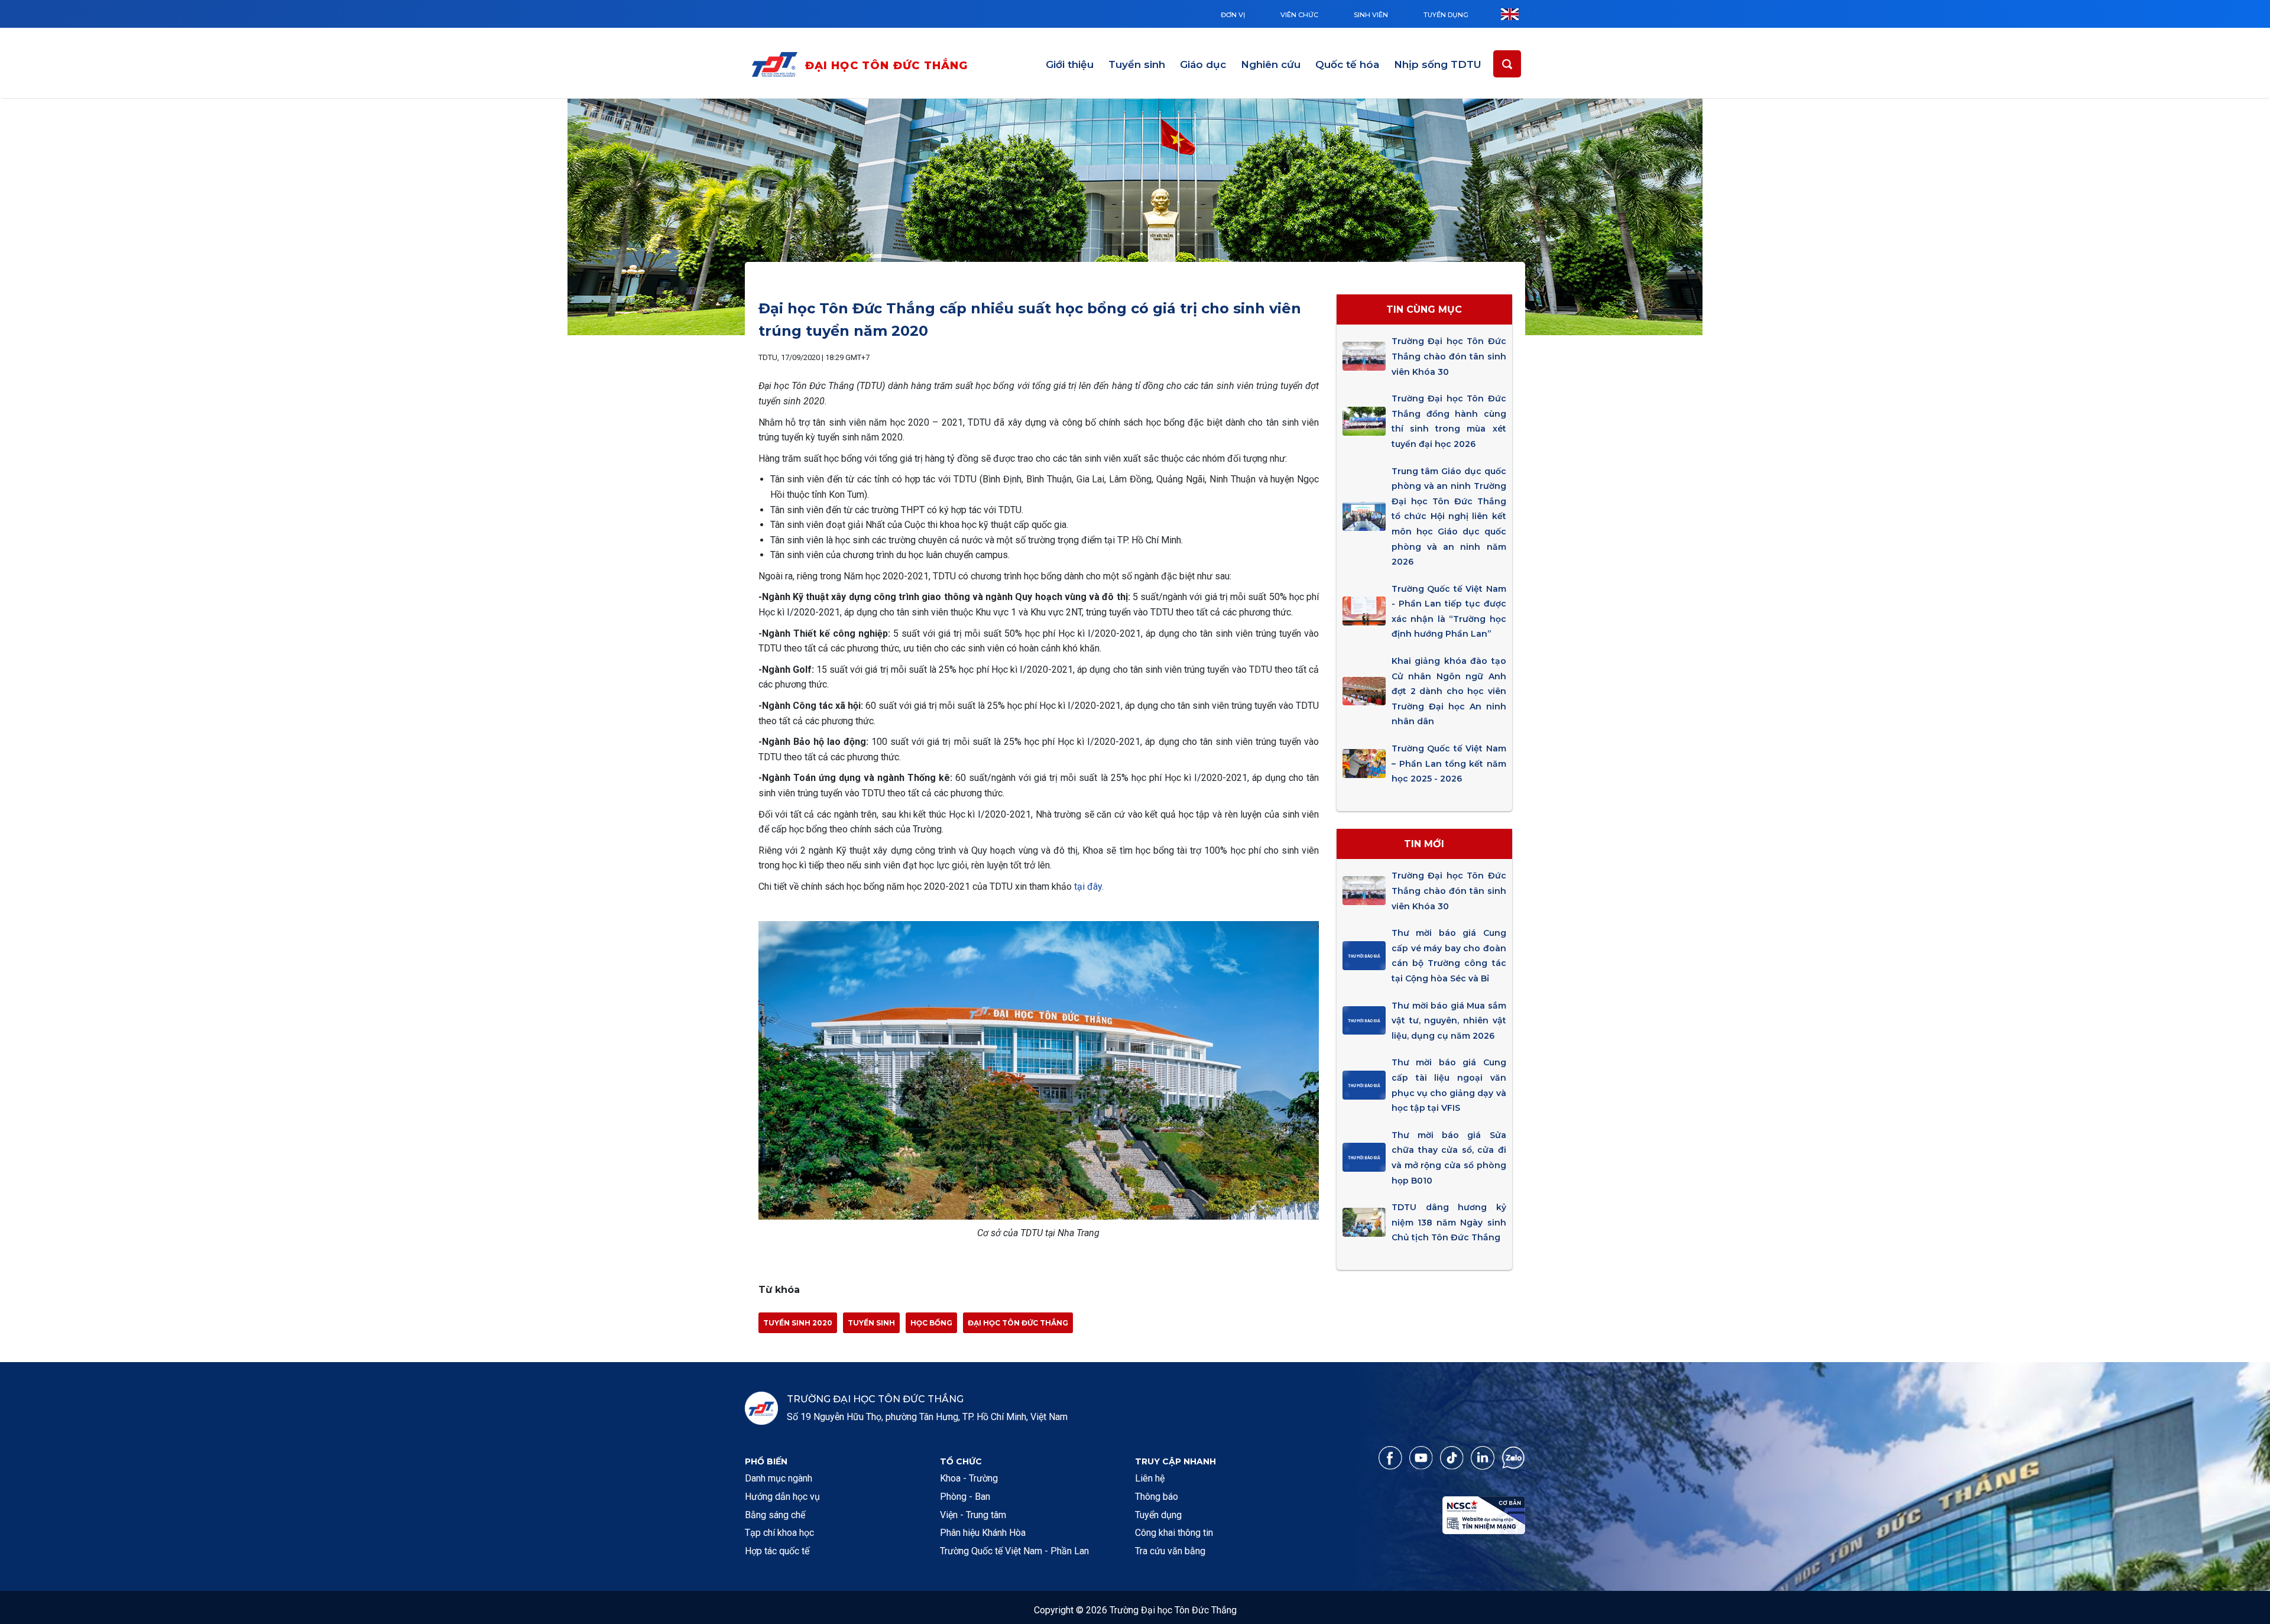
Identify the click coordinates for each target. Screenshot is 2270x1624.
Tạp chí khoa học (779, 1533)
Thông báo (1157, 1497)
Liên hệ (1150, 1478)
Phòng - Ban (965, 1497)
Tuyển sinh (1137, 64)
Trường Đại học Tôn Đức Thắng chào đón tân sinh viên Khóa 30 (1449, 356)
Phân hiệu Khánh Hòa (983, 1533)
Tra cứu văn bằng (1170, 1551)
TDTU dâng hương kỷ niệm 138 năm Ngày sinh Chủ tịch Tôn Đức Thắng (1449, 1222)
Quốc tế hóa (1347, 64)
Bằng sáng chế (775, 1515)
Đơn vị (1233, 15)
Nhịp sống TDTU (1438, 64)
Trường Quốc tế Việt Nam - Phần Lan (1014, 1551)
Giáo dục (1203, 64)
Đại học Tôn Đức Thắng (887, 66)
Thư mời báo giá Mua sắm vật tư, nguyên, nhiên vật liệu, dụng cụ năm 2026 (1449, 1021)
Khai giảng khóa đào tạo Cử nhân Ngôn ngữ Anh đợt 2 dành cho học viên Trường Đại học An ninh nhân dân (1449, 691)
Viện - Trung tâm (973, 1515)
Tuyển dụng (1446, 15)
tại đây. (1089, 886)
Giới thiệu (1070, 64)
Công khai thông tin (1174, 1533)
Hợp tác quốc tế (777, 1551)
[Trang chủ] (777, 67)
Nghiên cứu (1271, 64)
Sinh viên (1371, 15)
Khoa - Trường (969, 1478)
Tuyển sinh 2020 (798, 1323)
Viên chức (1299, 15)
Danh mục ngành (779, 1478)
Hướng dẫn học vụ (782, 1497)
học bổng (931, 1323)
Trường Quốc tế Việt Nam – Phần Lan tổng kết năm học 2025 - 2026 (1449, 764)
